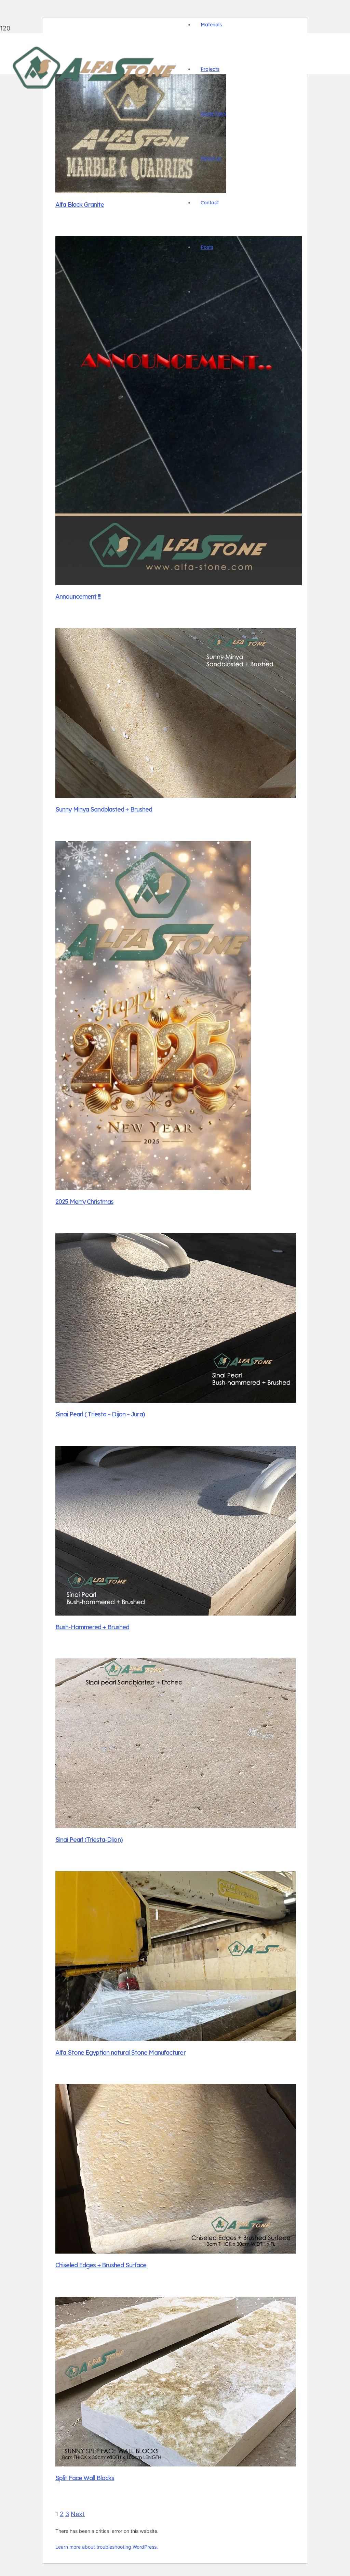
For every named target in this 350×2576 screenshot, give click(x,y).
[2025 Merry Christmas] (153, 1188)
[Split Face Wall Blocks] (176, 2464)
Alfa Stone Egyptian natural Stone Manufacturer (120, 2052)
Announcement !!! (78, 596)
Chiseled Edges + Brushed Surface (101, 2265)
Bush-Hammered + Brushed (92, 1627)
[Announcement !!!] (179, 583)
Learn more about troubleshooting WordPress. (107, 2547)
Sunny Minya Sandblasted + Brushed (104, 809)
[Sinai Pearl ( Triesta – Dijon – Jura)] (176, 1400)
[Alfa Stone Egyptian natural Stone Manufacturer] (176, 2039)
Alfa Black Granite (80, 205)
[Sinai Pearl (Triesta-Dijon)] (176, 1826)
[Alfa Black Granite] (141, 191)
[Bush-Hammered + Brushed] (176, 1613)
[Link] (95, 91)
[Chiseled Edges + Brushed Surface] (176, 2251)
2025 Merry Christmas (84, 1202)
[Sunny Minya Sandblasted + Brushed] (176, 796)
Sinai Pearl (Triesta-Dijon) (89, 1840)
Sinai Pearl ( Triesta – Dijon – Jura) (100, 1414)
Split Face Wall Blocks (85, 2478)
